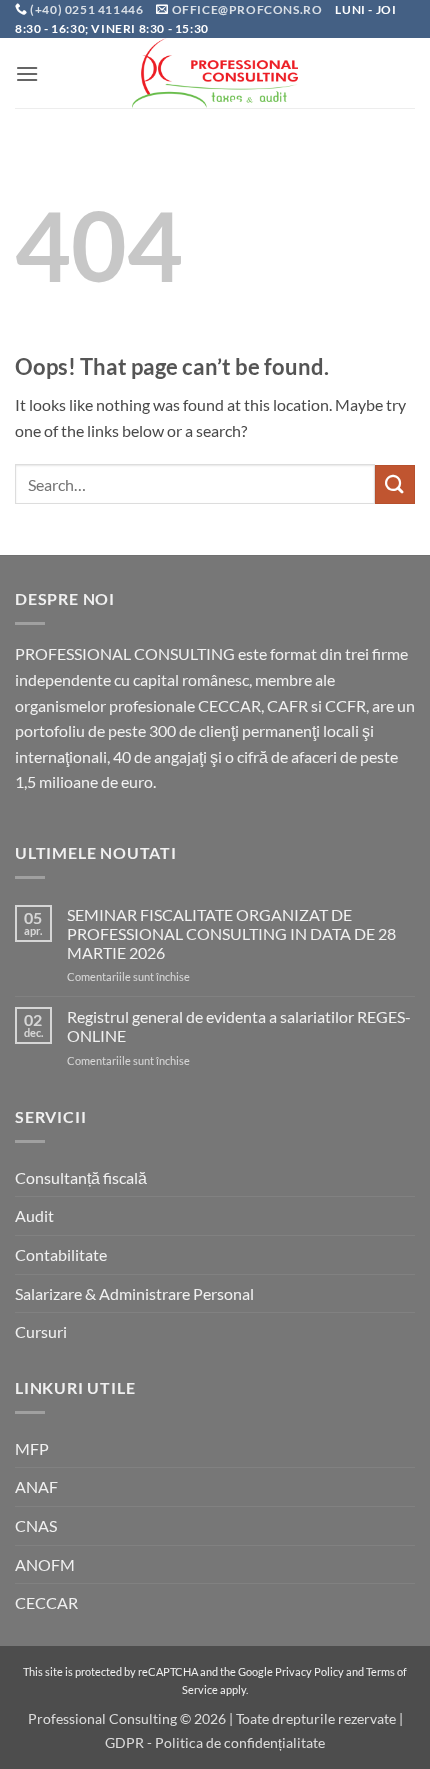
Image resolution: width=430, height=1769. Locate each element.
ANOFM (45, 1564)
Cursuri (41, 1331)
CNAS (36, 1525)
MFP (32, 1448)
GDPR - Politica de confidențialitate (215, 1742)
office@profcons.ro (247, 9)
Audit (34, 1215)
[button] (27, 73)
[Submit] (395, 484)
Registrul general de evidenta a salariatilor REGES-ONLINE (239, 1026)
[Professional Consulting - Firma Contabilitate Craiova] (215, 73)
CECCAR (46, 1602)
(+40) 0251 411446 (88, 9)
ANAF (36, 1486)
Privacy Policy (309, 1671)
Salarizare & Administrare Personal (134, 1293)
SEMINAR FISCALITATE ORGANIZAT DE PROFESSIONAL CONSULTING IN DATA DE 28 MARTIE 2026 (231, 933)
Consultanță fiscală (81, 1177)
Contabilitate (61, 1254)
